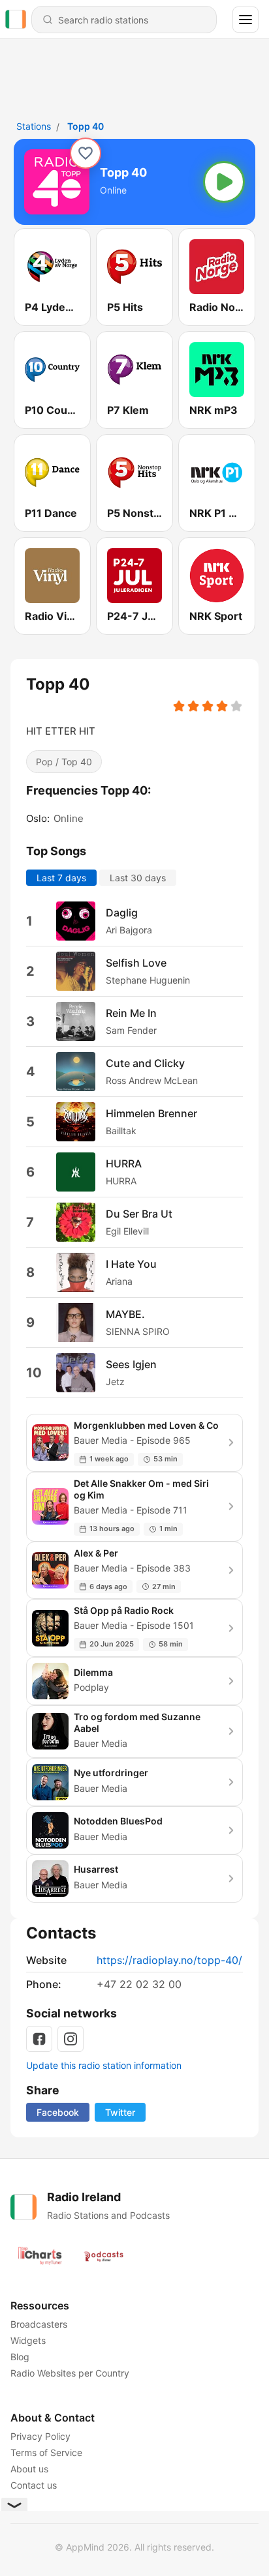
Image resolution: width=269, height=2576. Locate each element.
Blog (20, 2357)
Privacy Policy (40, 2436)
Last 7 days (61, 878)
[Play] (224, 182)
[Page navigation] (245, 20)
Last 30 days (138, 878)
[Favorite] (86, 153)
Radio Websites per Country (70, 2373)
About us (29, 2469)
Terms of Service (46, 2452)
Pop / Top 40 (64, 762)
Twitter (120, 2112)
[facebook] (39, 2039)
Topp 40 (86, 126)
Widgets (28, 2340)
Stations (34, 126)
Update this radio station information (104, 2065)
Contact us (34, 2485)
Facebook (58, 2112)
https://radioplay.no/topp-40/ (169, 1960)
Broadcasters (39, 2324)
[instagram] (71, 2039)
